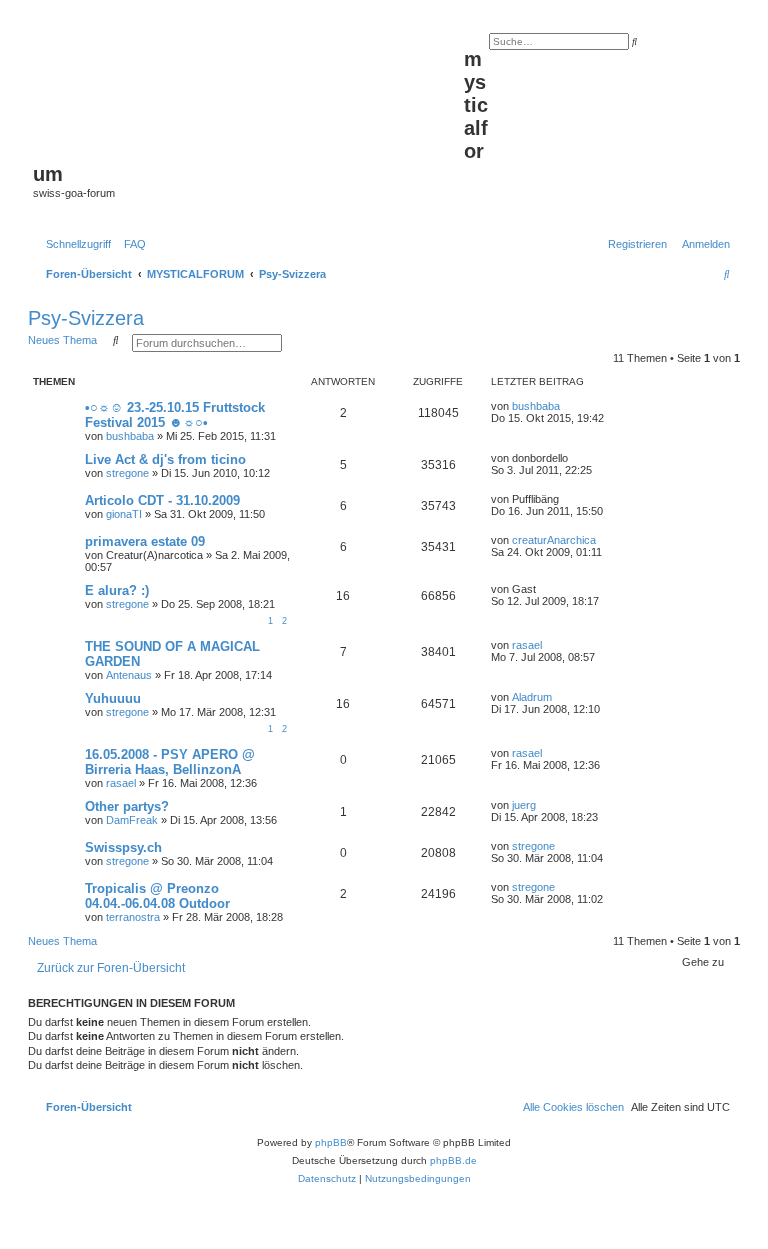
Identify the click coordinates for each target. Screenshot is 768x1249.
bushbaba (130, 436)
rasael (527, 645)
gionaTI (124, 514)
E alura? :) (117, 590)
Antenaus (129, 675)
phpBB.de (453, 1160)
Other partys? (127, 806)
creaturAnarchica (554, 540)
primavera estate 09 (145, 541)
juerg (524, 805)
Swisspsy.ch (123, 847)
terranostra (133, 917)
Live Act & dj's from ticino (165, 459)
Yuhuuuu (113, 698)
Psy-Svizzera (86, 318)
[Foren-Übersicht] (248, 91)
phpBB (331, 1142)
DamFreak (132, 820)
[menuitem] (131, 244)
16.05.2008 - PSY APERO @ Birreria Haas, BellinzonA (170, 762)
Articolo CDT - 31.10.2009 (162, 500)
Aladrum (532, 697)
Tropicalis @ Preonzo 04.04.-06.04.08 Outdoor (157, 896)
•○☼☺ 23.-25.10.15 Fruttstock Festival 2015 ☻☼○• (175, 415)
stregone (127, 473)
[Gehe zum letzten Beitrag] (567, 406)
